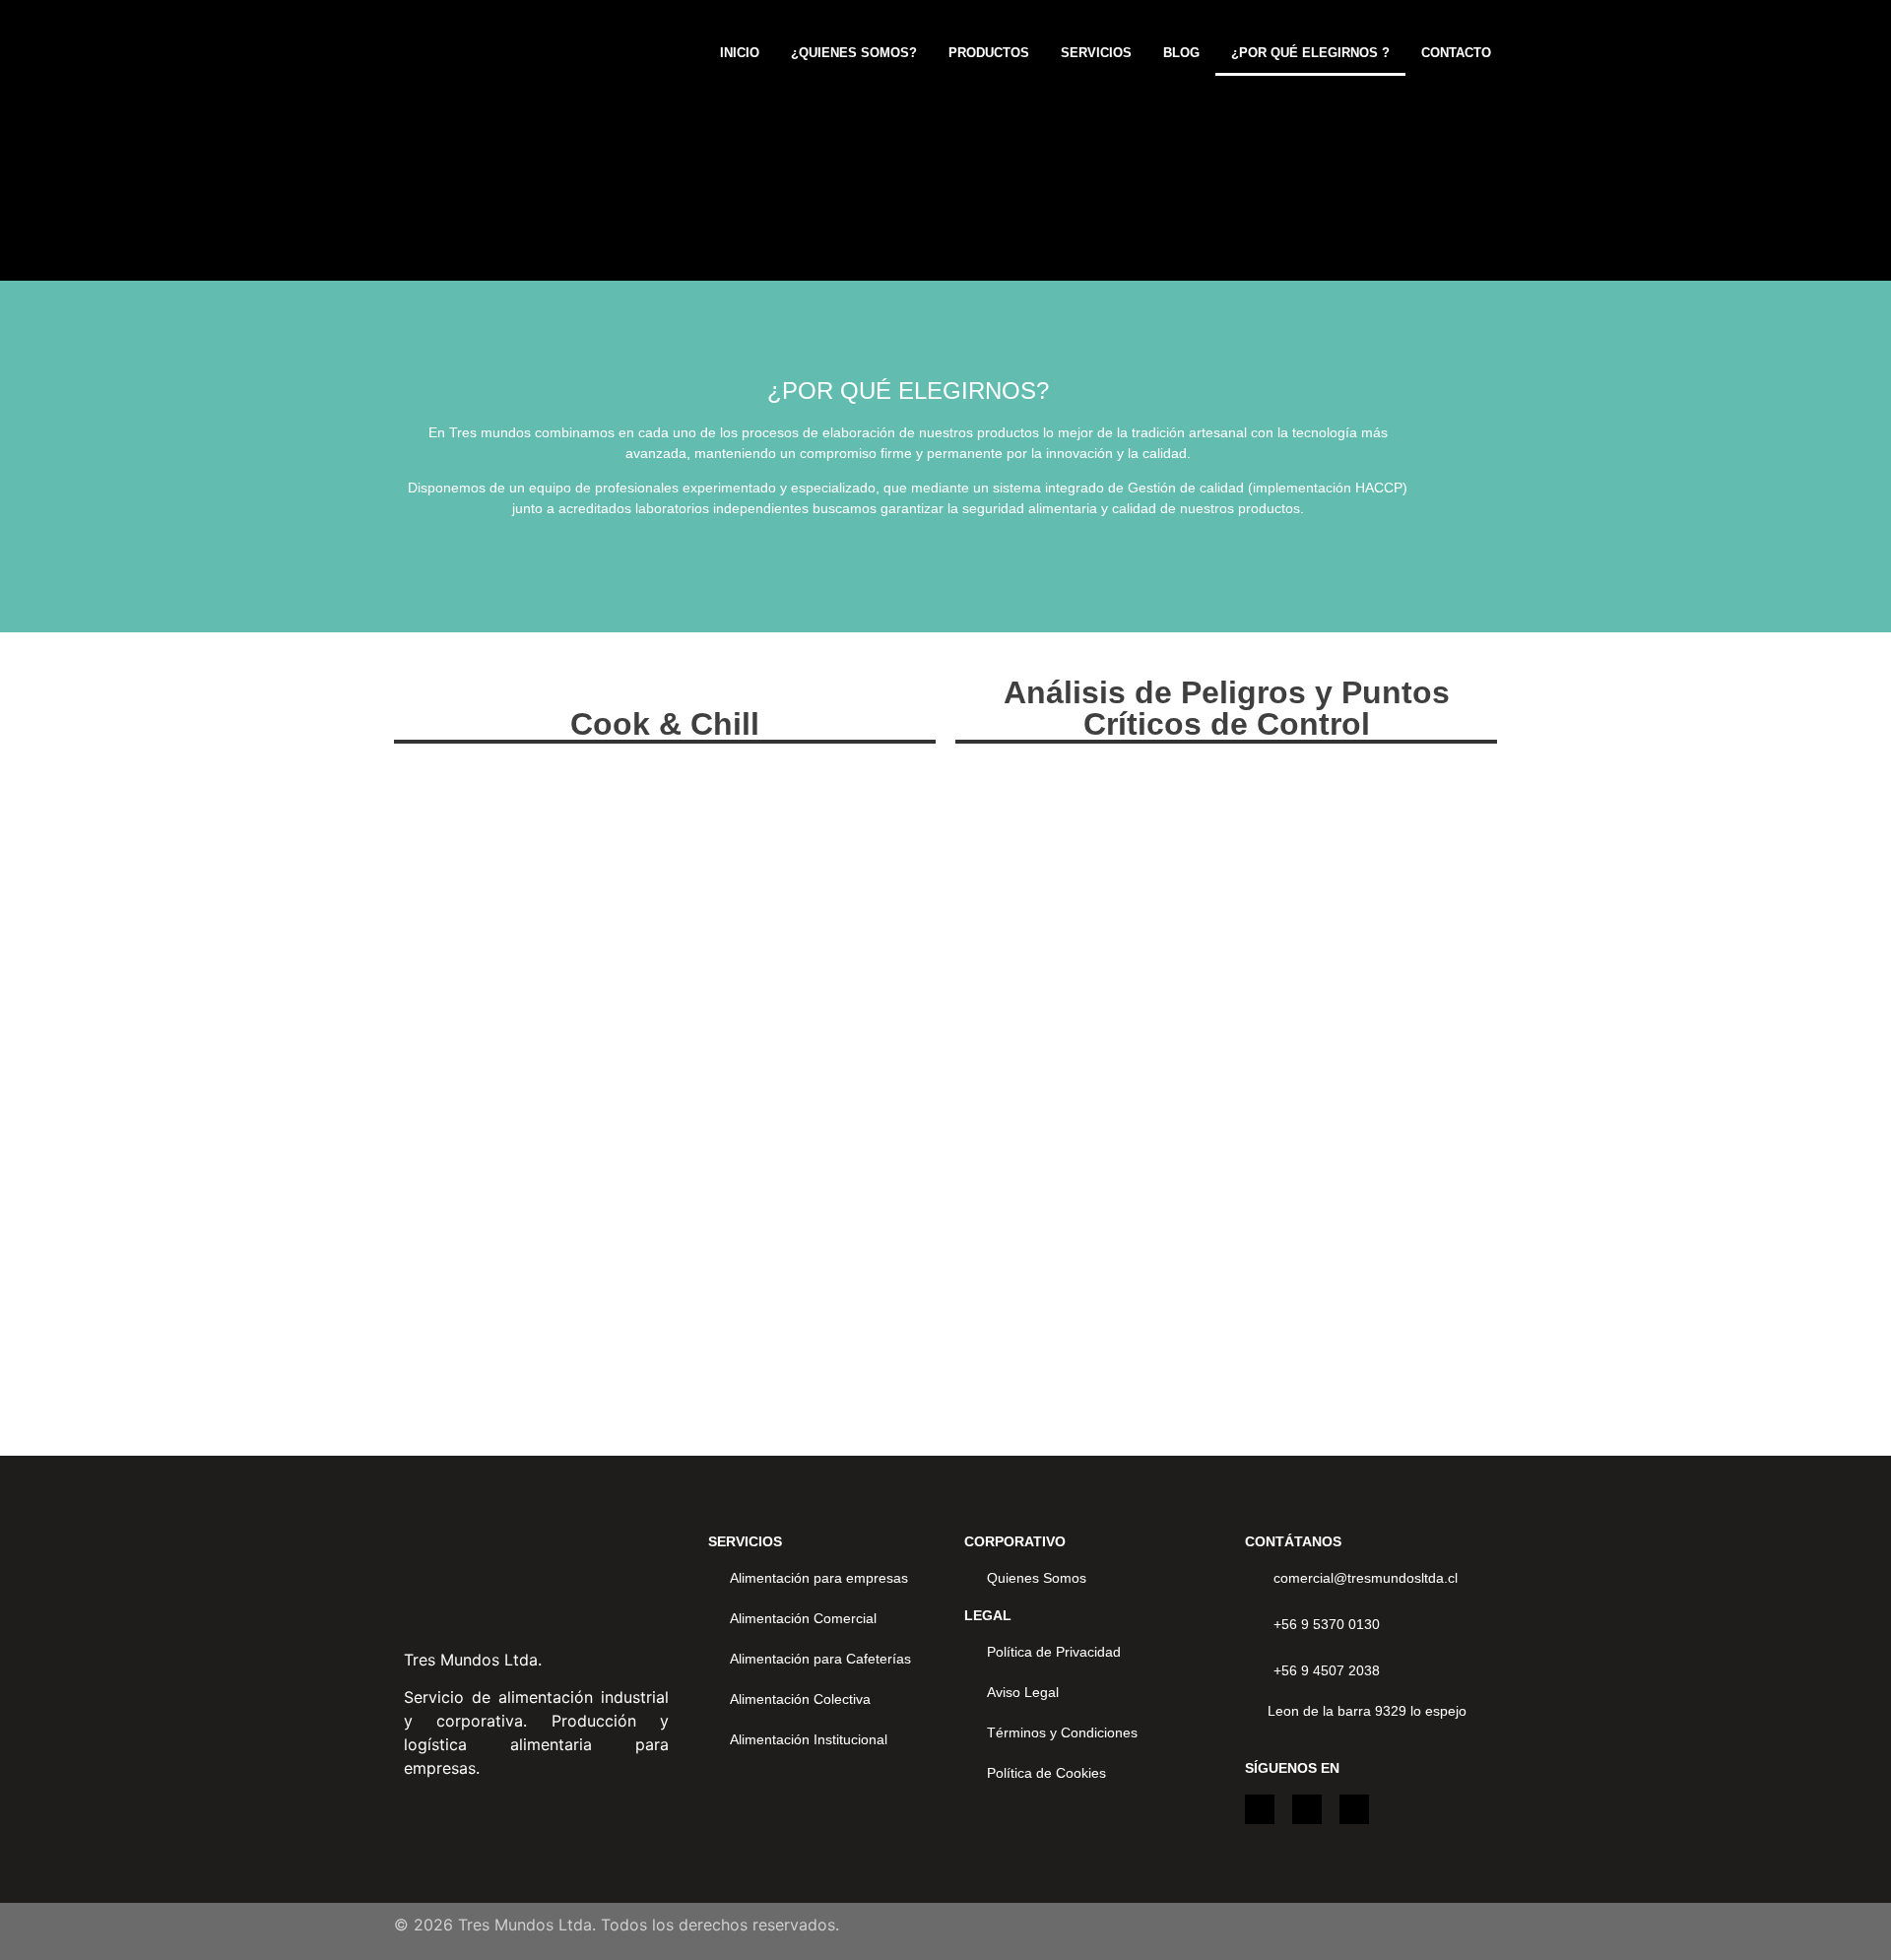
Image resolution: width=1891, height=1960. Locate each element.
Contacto (1456, 53)
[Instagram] (1260, 1809)
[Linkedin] (1307, 1809)
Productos (989, 53)
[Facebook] (1354, 1809)
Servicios (1096, 53)
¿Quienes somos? (854, 53)
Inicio (740, 53)
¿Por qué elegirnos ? (1310, 53)
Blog (1181, 53)
